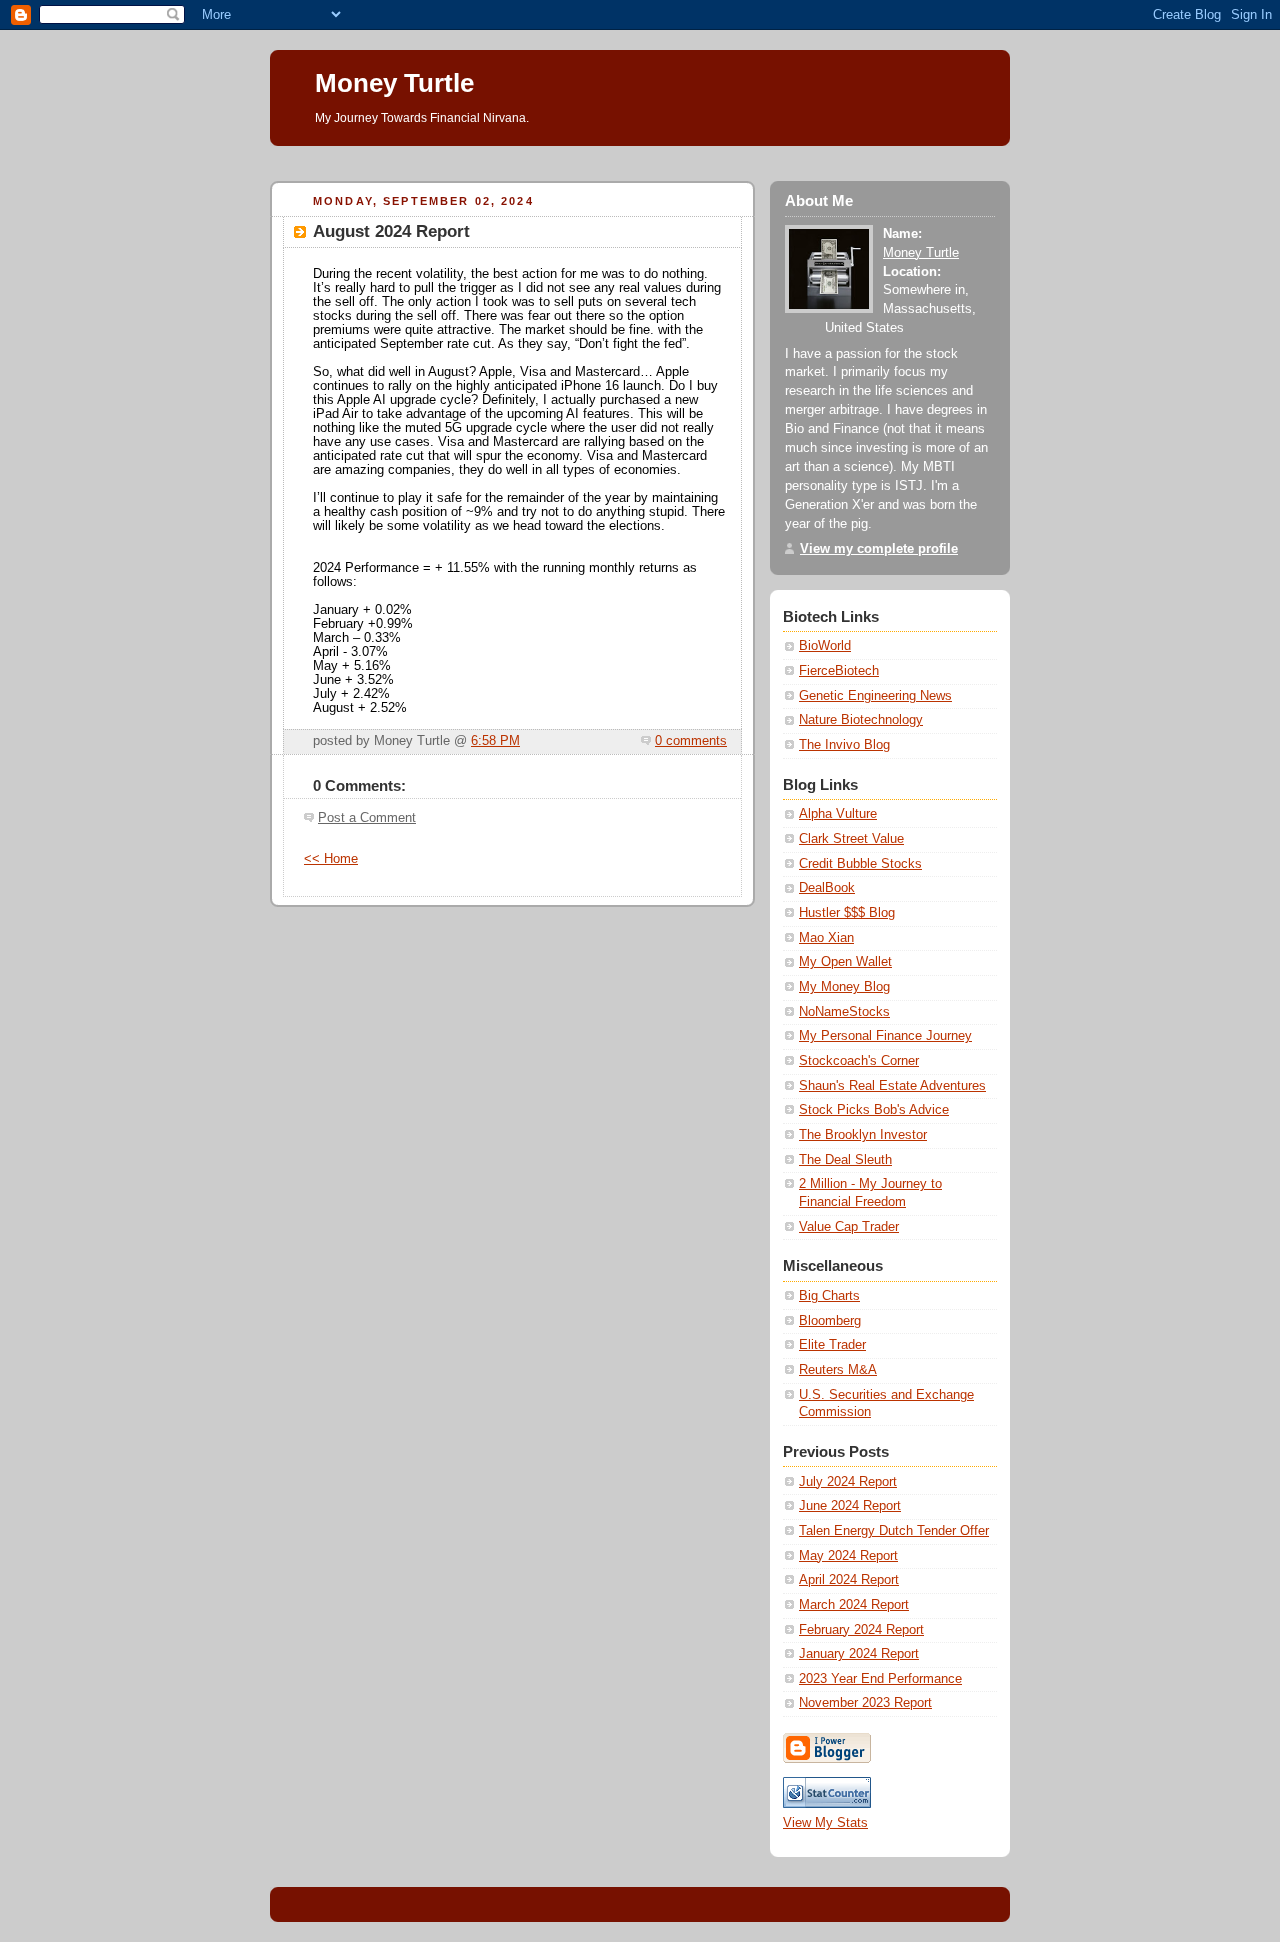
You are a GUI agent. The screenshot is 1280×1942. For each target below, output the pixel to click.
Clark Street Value (851, 839)
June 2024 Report (850, 1506)
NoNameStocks (844, 1012)
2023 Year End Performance (880, 1679)
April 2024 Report (849, 1580)
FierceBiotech (839, 671)
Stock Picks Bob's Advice (874, 1110)
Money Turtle (394, 83)
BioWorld (825, 646)
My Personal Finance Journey (885, 1036)
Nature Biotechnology (861, 720)
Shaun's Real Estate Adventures (892, 1086)
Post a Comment (367, 818)
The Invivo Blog (844, 745)
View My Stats (825, 1823)
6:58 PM (495, 741)
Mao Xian (826, 938)
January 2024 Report (859, 1654)
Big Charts (829, 1296)
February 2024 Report (861, 1630)
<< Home (331, 859)
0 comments (691, 741)
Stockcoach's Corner (859, 1061)
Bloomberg (830, 1321)
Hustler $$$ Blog (847, 913)
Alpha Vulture (838, 814)
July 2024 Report (848, 1482)
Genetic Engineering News (875, 696)
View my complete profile (879, 549)
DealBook (827, 888)
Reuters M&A (838, 1370)
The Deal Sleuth (845, 1160)
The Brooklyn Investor (863, 1135)
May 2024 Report (848, 1556)
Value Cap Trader (849, 1227)
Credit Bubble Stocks (860, 864)
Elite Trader (832, 1345)
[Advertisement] (634, 153)
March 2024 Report (854, 1605)
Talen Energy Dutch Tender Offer (894, 1531)
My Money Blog (844, 987)
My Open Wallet (845, 962)
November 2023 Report (865, 1703)
